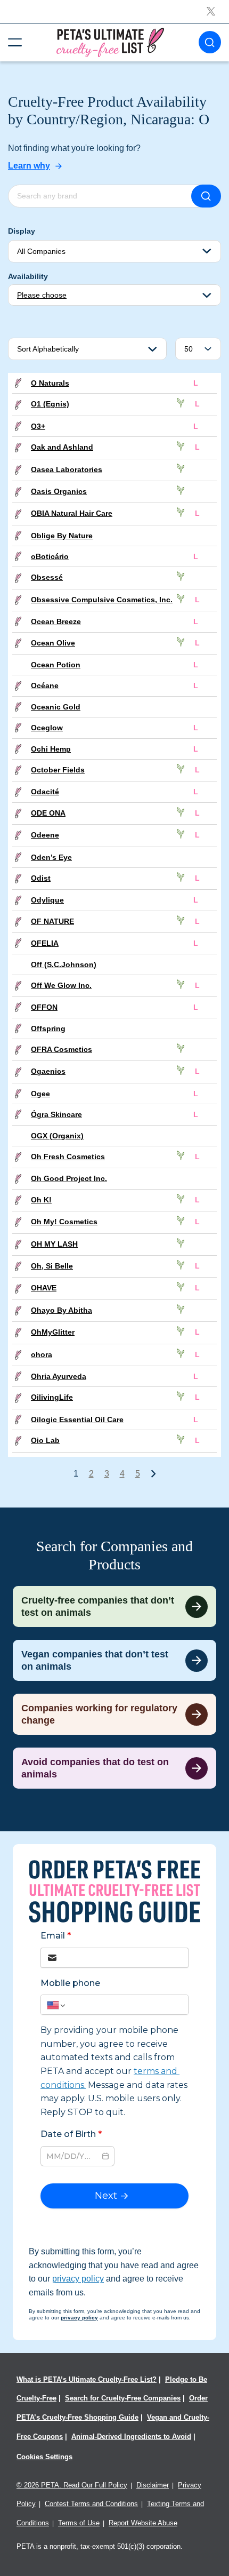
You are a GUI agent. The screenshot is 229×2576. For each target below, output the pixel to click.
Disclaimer (153, 2485)
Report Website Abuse (143, 2523)
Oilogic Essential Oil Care (77, 1419)
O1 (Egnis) (50, 404)
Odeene (45, 835)
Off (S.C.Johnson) (64, 964)
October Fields (58, 770)
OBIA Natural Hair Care (72, 513)
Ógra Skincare (56, 1114)
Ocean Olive (53, 643)
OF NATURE (52, 921)
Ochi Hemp (51, 749)
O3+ (38, 426)
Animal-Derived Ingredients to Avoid (131, 2437)
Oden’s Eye (51, 857)
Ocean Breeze (56, 621)
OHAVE (44, 1288)
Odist (41, 878)
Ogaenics (48, 1071)
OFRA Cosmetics (62, 1049)
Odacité (45, 792)
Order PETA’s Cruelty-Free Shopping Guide (112, 2408)
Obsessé (47, 577)
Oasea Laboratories (67, 469)
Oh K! (41, 1200)
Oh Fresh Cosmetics (68, 1157)
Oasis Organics (59, 491)
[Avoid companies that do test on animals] (114, 1768)
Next (153, 1473)
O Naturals (50, 383)
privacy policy (78, 2279)
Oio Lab (45, 1440)
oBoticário (50, 556)
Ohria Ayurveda (59, 1376)
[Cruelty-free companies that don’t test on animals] (114, 1606)
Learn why (29, 166)
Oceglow (47, 728)
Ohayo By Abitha (62, 1310)
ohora (42, 1354)
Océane (45, 685)
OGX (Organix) (57, 1136)
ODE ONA (48, 813)
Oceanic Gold (56, 707)
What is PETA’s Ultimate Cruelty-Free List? (87, 2379)
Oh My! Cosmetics (64, 1222)
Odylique (47, 900)
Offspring (48, 1028)
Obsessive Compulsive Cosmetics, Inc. (102, 600)
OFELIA (45, 943)
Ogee (40, 1094)
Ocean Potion (56, 665)
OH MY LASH (54, 1244)
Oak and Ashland (62, 447)
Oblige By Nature (62, 536)
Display (22, 231)
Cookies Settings (44, 2457)
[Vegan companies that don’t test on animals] (114, 1660)
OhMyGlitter (53, 1332)
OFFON (44, 1007)
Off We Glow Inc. (61, 985)
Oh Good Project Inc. (69, 1178)
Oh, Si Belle (52, 1266)
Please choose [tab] (42, 295)
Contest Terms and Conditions (91, 2504)
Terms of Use (79, 2523)
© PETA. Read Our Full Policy (72, 2485)
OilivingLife (52, 1397)
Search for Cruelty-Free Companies (123, 2398)
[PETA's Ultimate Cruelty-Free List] (110, 42)
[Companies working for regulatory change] (114, 1714)
